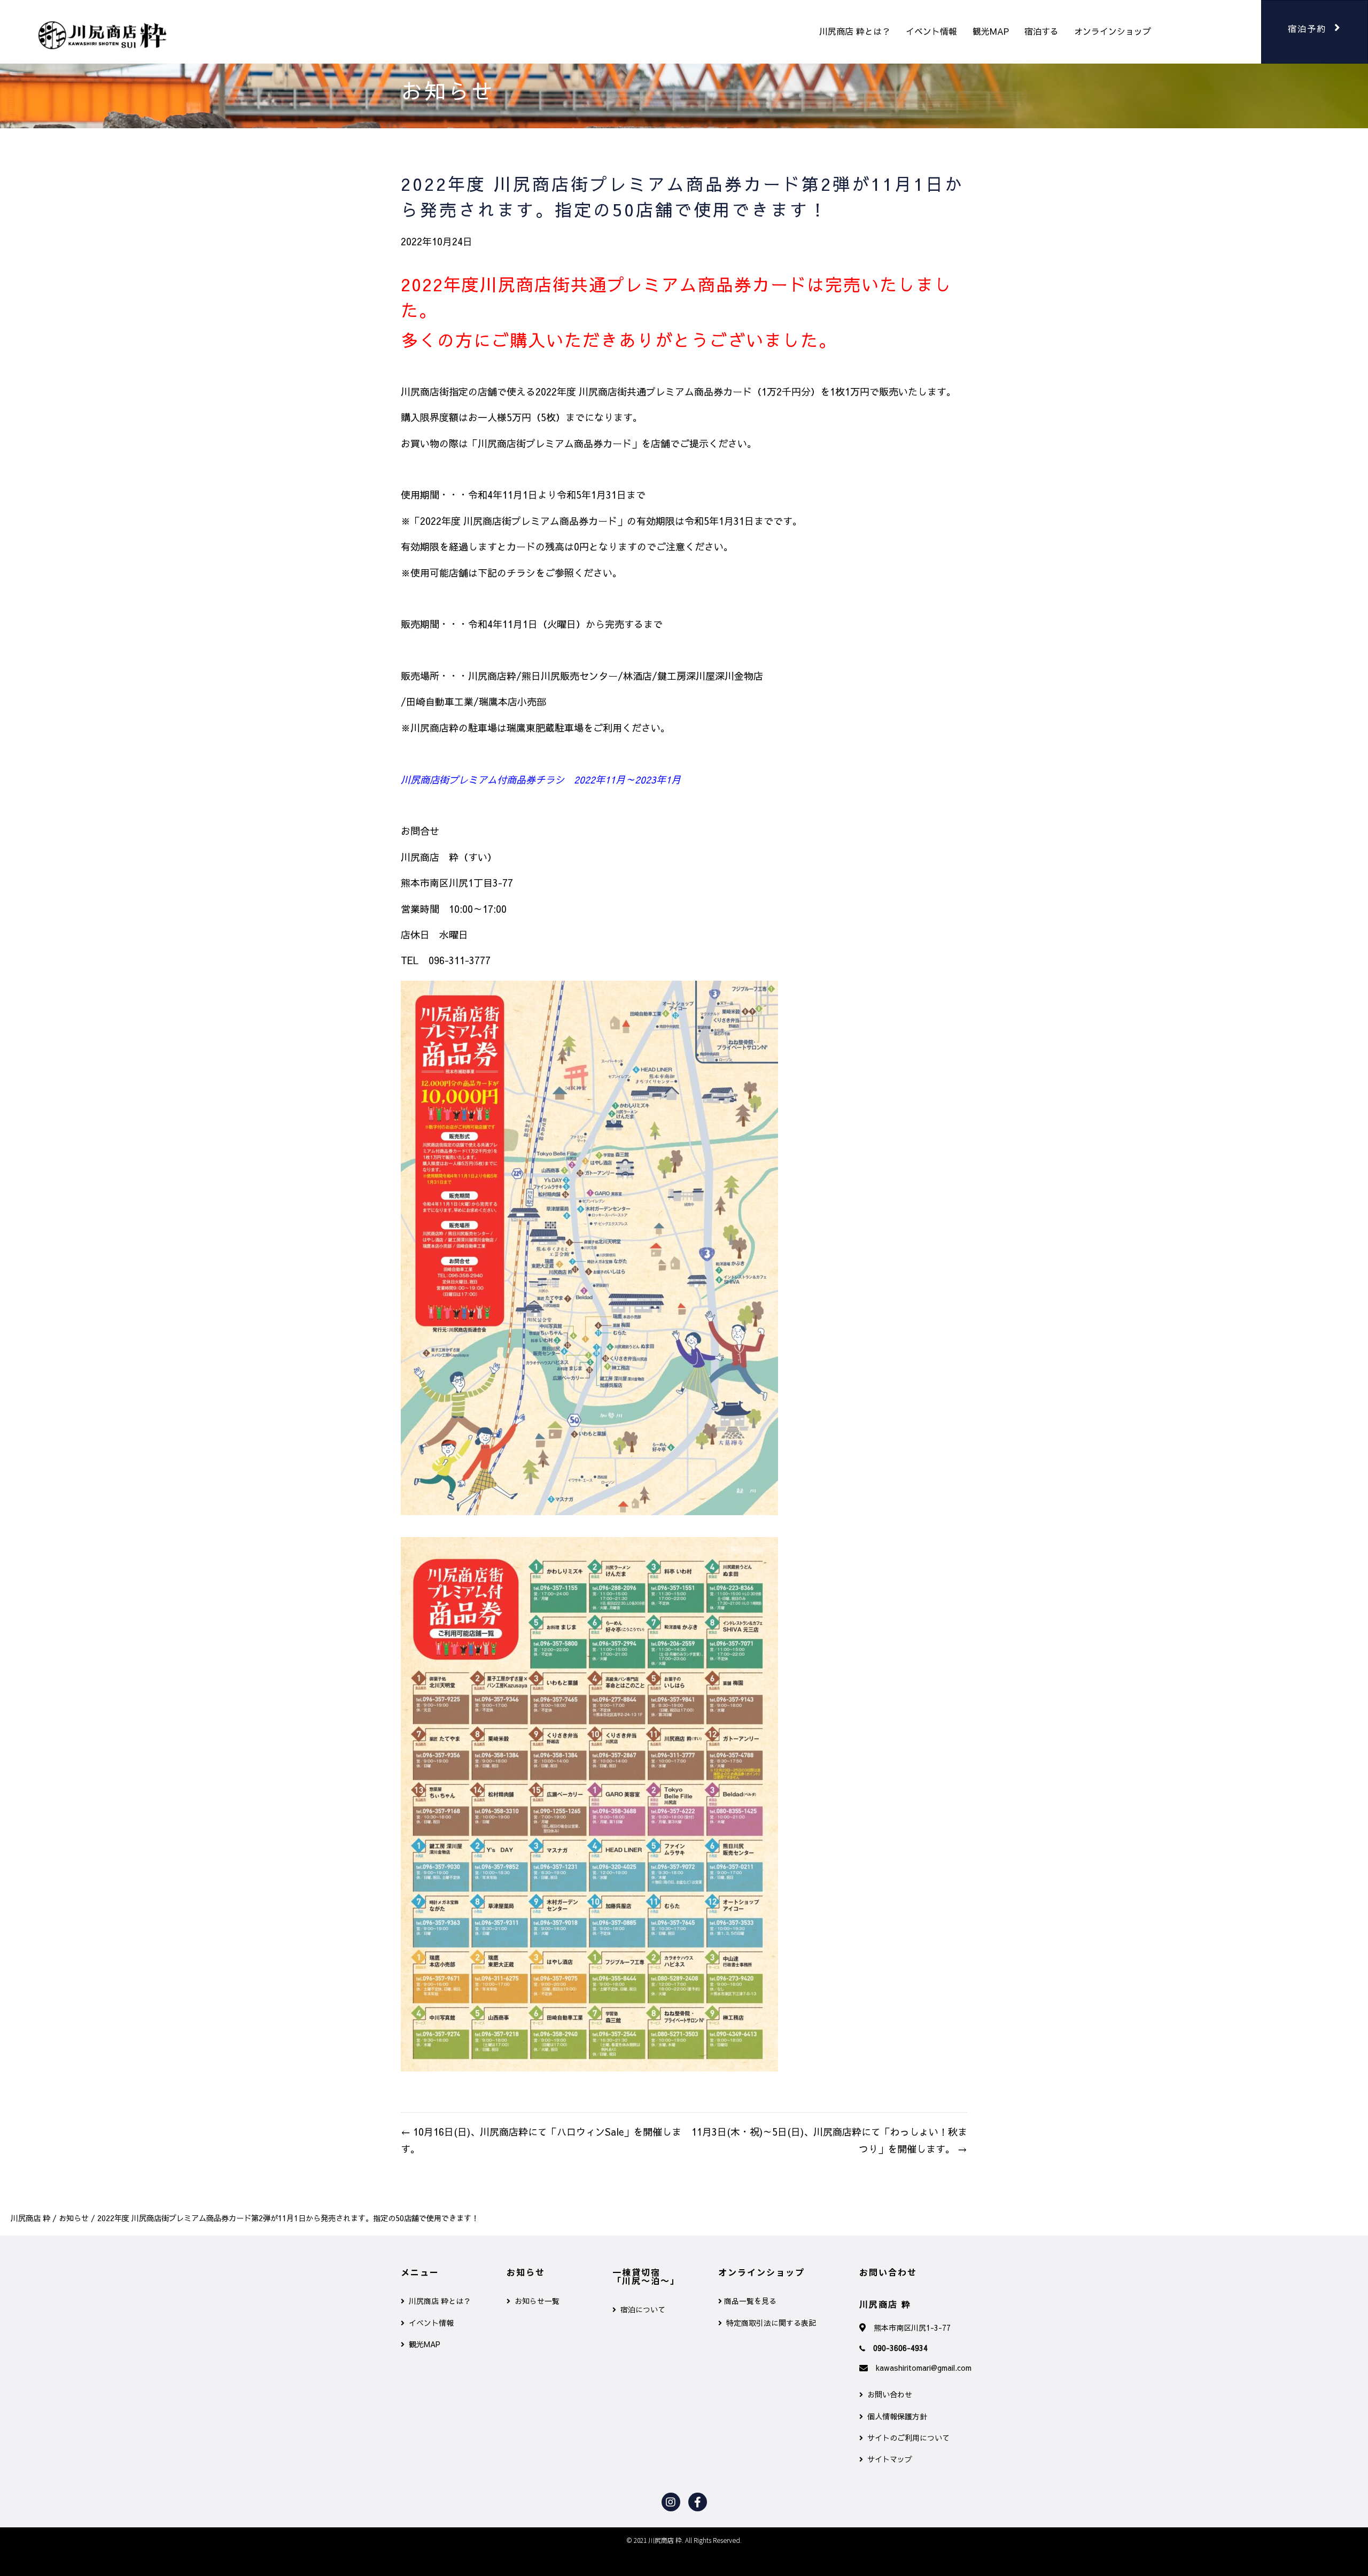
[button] (1315, 32)
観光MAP (991, 31)
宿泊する (1041, 31)
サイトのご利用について (906, 2438)
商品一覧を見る (749, 2301)
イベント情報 (931, 31)
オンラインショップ (1113, 31)
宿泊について (641, 2309)
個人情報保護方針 (895, 2416)
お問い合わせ (888, 2394)
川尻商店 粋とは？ (855, 31)
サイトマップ (888, 2459)
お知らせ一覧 (535, 2301)
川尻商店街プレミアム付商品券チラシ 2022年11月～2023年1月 (541, 779)
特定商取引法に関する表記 (769, 2323)
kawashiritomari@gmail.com (924, 2368)
